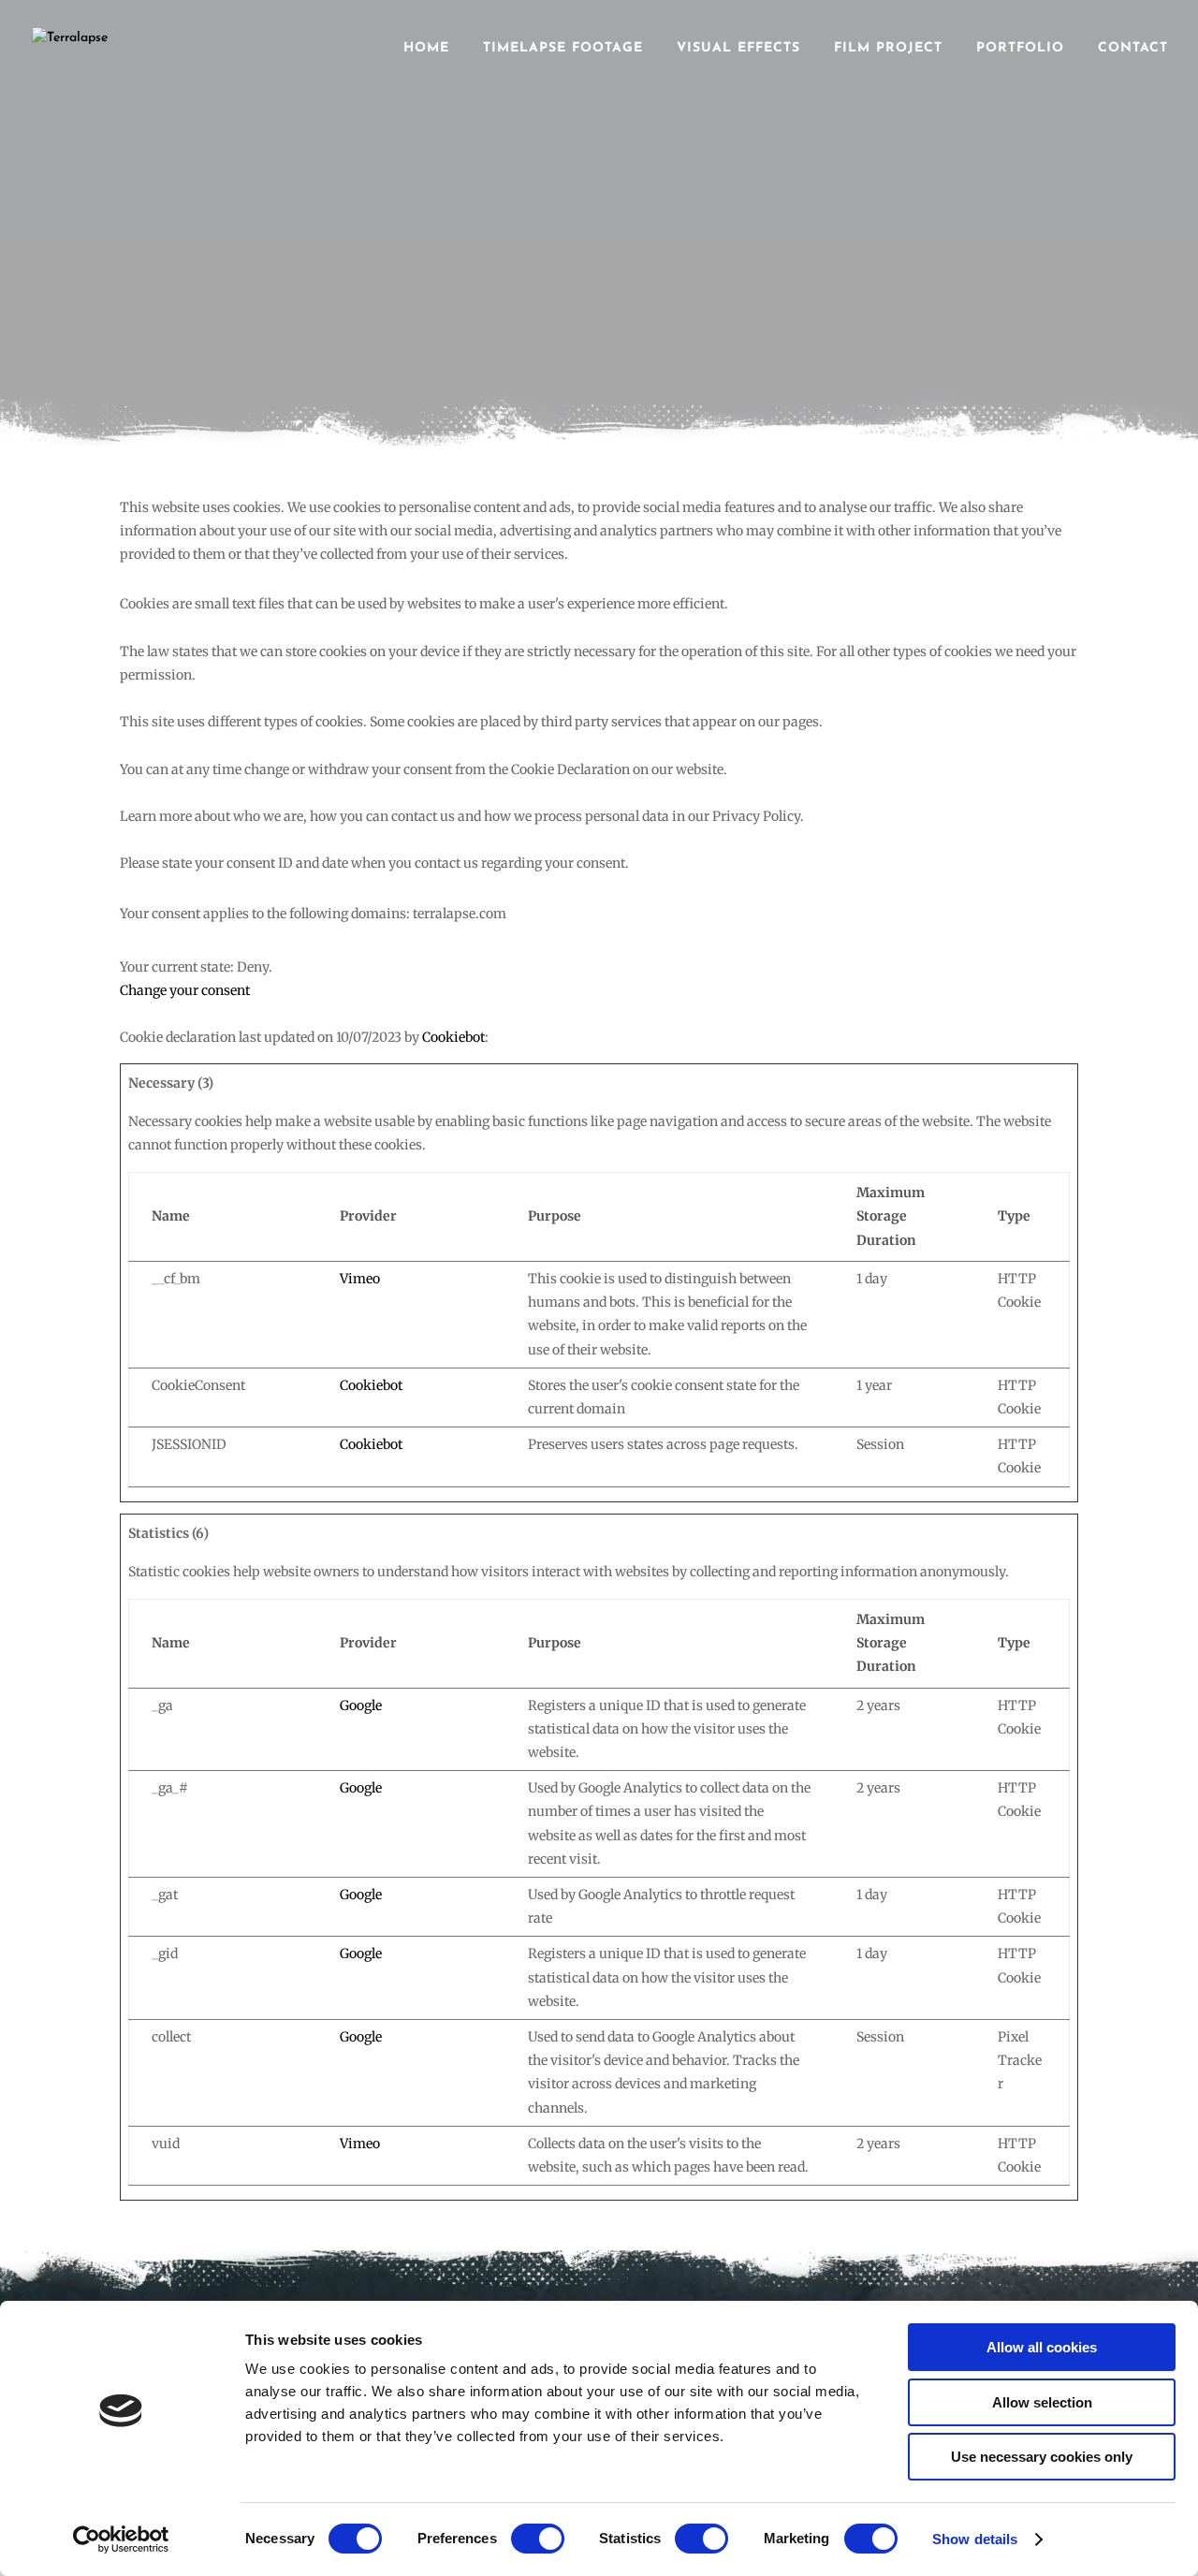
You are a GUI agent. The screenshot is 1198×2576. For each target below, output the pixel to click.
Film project (888, 49)
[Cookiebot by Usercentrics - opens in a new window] (121, 2539)
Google (361, 1705)
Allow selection (1042, 2402)
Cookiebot (453, 1037)
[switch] (538, 2539)
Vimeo (360, 1279)
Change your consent (185, 990)
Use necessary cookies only (1042, 2457)
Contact (1133, 49)
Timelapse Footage (563, 49)
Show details (975, 2539)
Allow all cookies (1042, 2347)
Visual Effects (738, 49)
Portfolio (1020, 49)
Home (426, 49)
